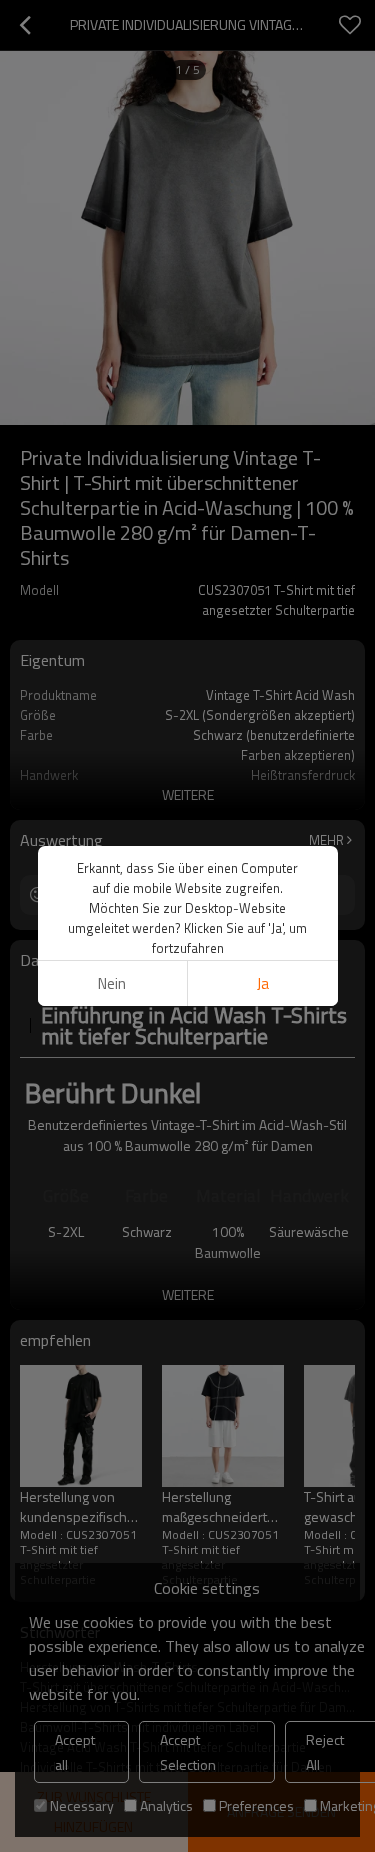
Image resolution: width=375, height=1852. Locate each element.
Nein (112, 983)
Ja (263, 983)
